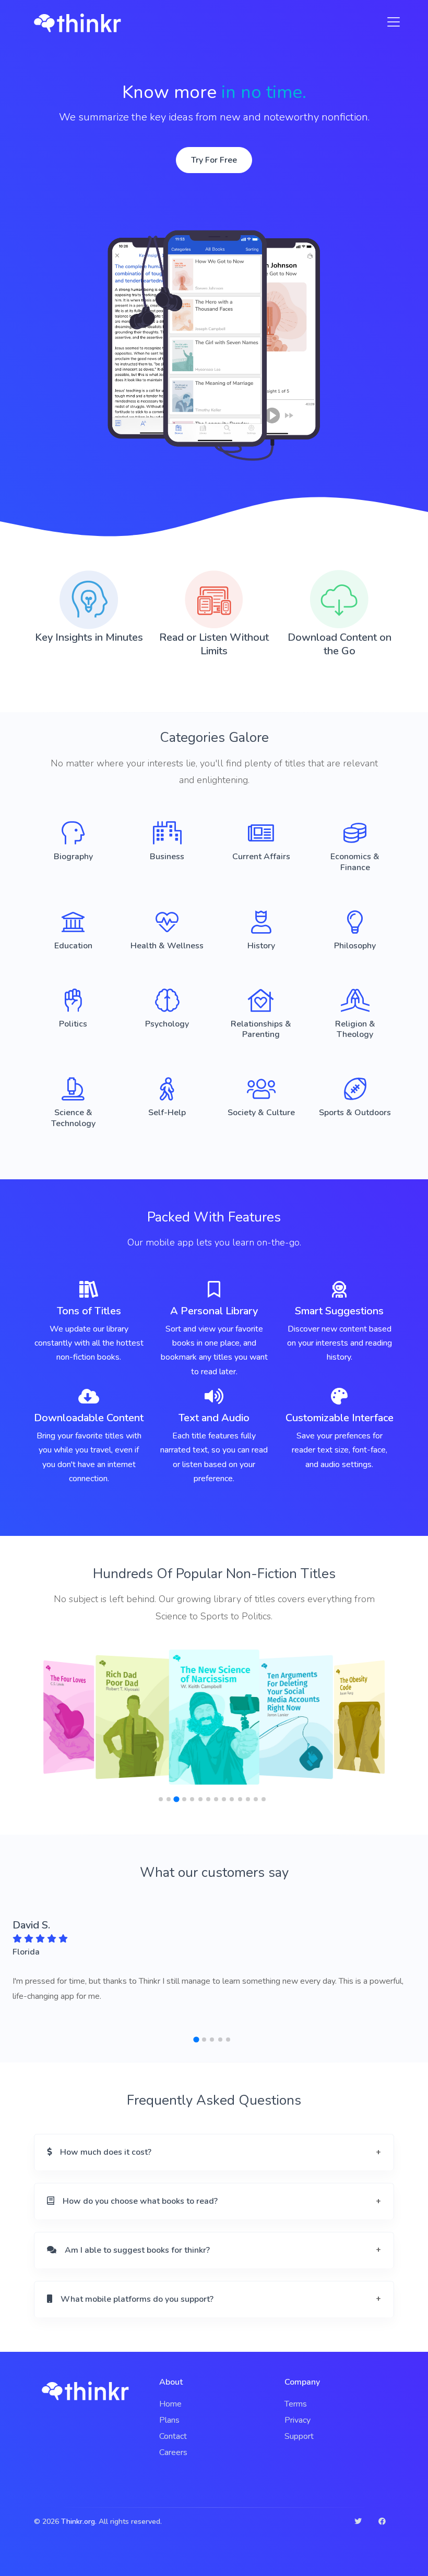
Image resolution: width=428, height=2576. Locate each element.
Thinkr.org (78, 2522)
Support (299, 2436)
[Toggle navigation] (390, 22)
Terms (296, 2404)
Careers (173, 2452)
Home (170, 2404)
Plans (169, 2420)
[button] (161, 1799)
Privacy (298, 2420)
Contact (173, 2436)
